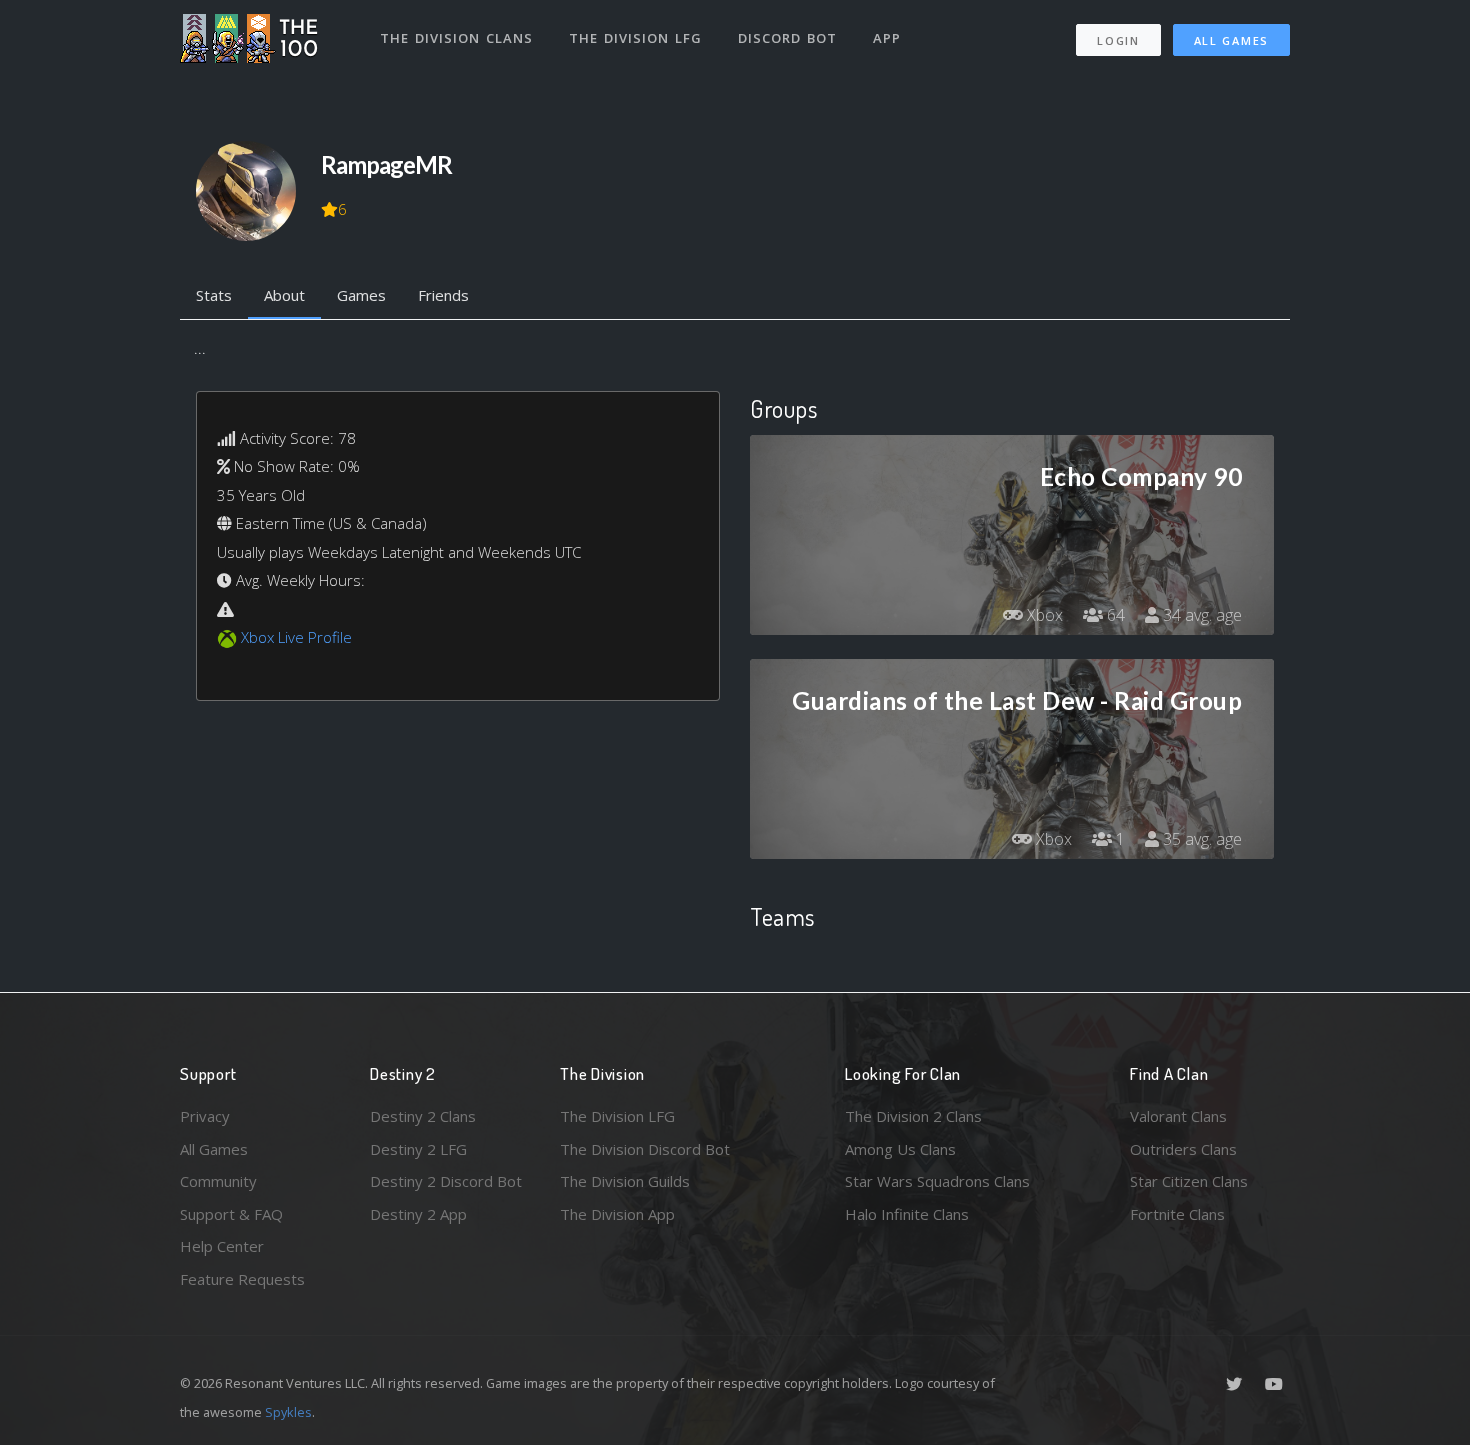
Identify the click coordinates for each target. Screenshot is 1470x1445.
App (887, 38)
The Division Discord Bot (645, 1149)
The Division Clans (456, 38)
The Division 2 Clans (913, 1116)
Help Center (222, 1246)
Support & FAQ (231, 1214)
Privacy (205, 1116)
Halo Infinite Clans (907, 1214)
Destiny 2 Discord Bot (446, 1181)
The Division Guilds (625, 1181)
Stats (214, 295)
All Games (1231, 40)
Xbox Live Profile (296, 637)
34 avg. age (1200, 615)
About (284, 295)
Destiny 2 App (418, 1214)
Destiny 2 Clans (423, 1116)
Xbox (1043, 615)
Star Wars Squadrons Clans (937, 1181)
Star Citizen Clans (1189, 1181)
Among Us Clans (900, 1149)
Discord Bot (787, 38)
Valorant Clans (1178, 1116)
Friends (443, 295)
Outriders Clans (1183, 1149)
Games (361, 295)
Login (1118, 40)
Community (218, 1181)
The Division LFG (635, 38)
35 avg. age (1200, 839)
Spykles (288, 1412)
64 (1114, 615)
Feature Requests (242, 1279)
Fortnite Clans (1177, 1214)
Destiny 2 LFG (418, 1149)
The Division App (617, 1214)
